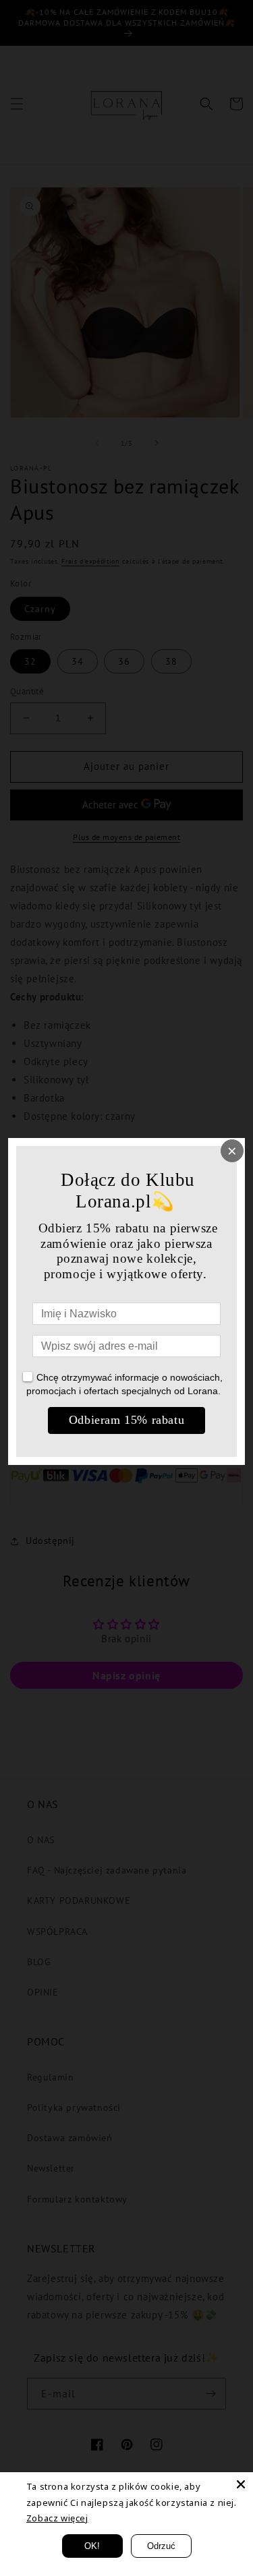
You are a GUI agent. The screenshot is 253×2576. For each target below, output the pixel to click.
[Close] (241, 2484)
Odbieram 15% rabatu (126, 1420)
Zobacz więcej (57, 2518)
